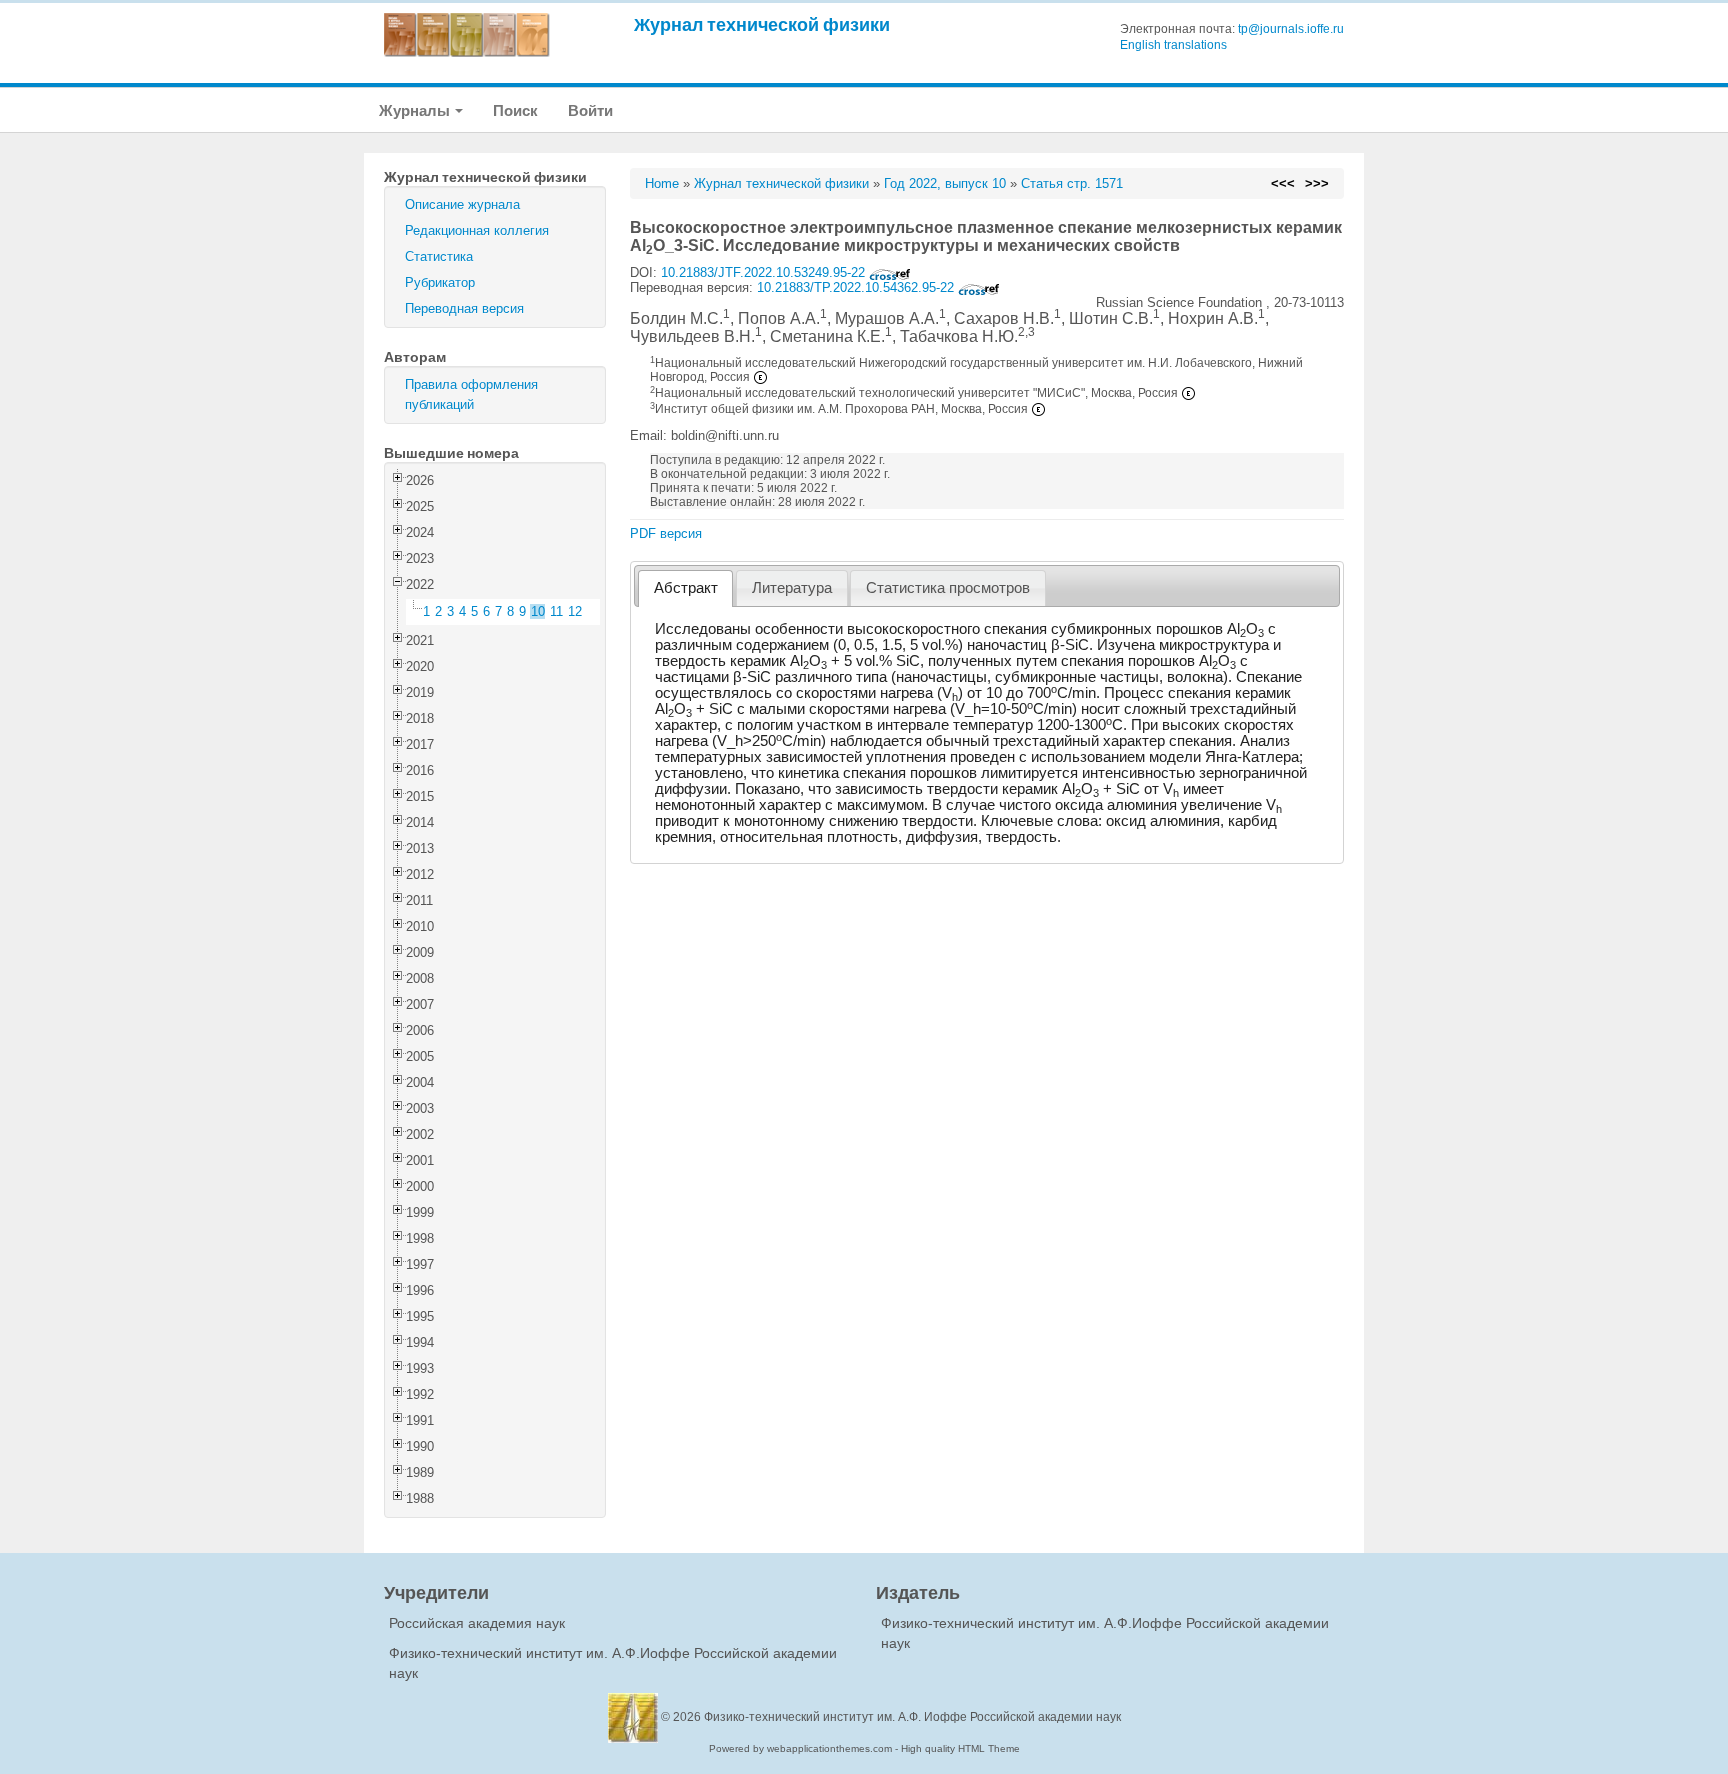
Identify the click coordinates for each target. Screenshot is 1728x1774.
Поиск (515, 110)
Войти (590, 110)
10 (538, 611)
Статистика (439, 256)
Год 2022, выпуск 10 (945, 183)
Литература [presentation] (792, 588)
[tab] (685, 588)
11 (556, 611)
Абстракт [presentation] (686, 588)
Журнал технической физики (762, 24)
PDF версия (666, 533)
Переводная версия (464, 308)
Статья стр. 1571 (1072, 183)
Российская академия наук (477, 1623)
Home (662, 183)
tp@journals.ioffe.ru (1291, 29)
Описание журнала (462, 204)
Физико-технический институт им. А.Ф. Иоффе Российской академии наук (912, 1717)
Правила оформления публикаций (471, 394)
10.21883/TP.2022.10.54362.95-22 (857, 287)
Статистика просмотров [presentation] (948, 588)
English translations (1173, 45)
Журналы (416, 110)
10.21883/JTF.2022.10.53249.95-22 (765, 272)
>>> (1317, 183)
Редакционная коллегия (477, 230)
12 (575, 611)
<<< (1283, 183)
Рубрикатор (440, 282)
